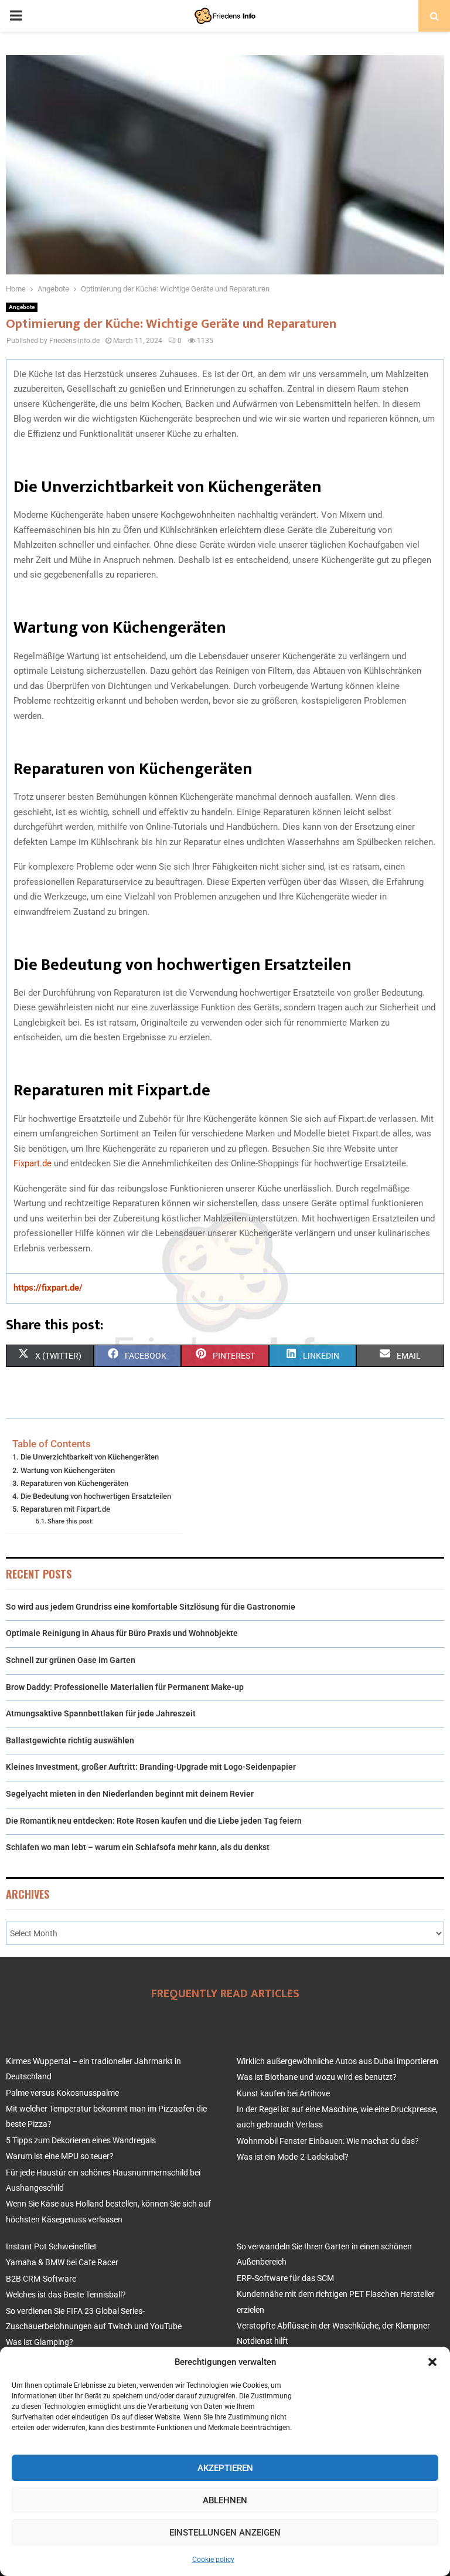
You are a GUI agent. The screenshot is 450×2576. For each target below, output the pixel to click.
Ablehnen (225, 2500)
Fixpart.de (33, 1163)
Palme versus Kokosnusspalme (62, 2093)
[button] (432, 2362)
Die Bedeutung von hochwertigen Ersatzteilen (96, 1496)
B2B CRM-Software (41, 2279)
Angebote (22, 307)
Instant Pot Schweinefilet (51, 2246)
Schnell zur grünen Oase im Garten (71, 1660)
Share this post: (71, 1521)
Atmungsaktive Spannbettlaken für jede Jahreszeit (101, 1713)
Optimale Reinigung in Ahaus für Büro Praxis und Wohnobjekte (122, 1633)
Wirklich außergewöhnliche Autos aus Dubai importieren (337, 2061)
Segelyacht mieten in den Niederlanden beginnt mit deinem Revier (130, 1794)
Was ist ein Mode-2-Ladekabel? (293, 2157)
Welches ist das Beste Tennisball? (66, 2295)
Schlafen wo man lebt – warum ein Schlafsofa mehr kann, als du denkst (138, 1847)
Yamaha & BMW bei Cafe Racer (62, 2262)
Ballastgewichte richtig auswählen (70, 1740)
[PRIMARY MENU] (16, 16)
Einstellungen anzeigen (225, 2533)
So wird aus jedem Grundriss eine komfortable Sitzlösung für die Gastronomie (151, 1607)
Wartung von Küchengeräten (68, 1470)
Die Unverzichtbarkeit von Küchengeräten (90, 1457)
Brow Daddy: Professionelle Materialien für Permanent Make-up (125, 1687)
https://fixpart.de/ (48, 1288)
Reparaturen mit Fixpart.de (65, 1509)
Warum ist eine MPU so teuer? (60, 2156)
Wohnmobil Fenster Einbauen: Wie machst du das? (328, 2141)
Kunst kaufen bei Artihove (283, 2093)
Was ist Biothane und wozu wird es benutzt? (317, 2077)
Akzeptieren (225, 2468)
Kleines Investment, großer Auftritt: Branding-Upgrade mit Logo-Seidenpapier (151, 1767)
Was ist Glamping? (40, 2342)
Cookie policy (213, 2560)
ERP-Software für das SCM (285, 2278)
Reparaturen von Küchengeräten (74, 1483)
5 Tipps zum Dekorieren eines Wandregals (81, 2140)
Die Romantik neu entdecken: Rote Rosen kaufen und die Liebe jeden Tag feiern (154, 1821)
